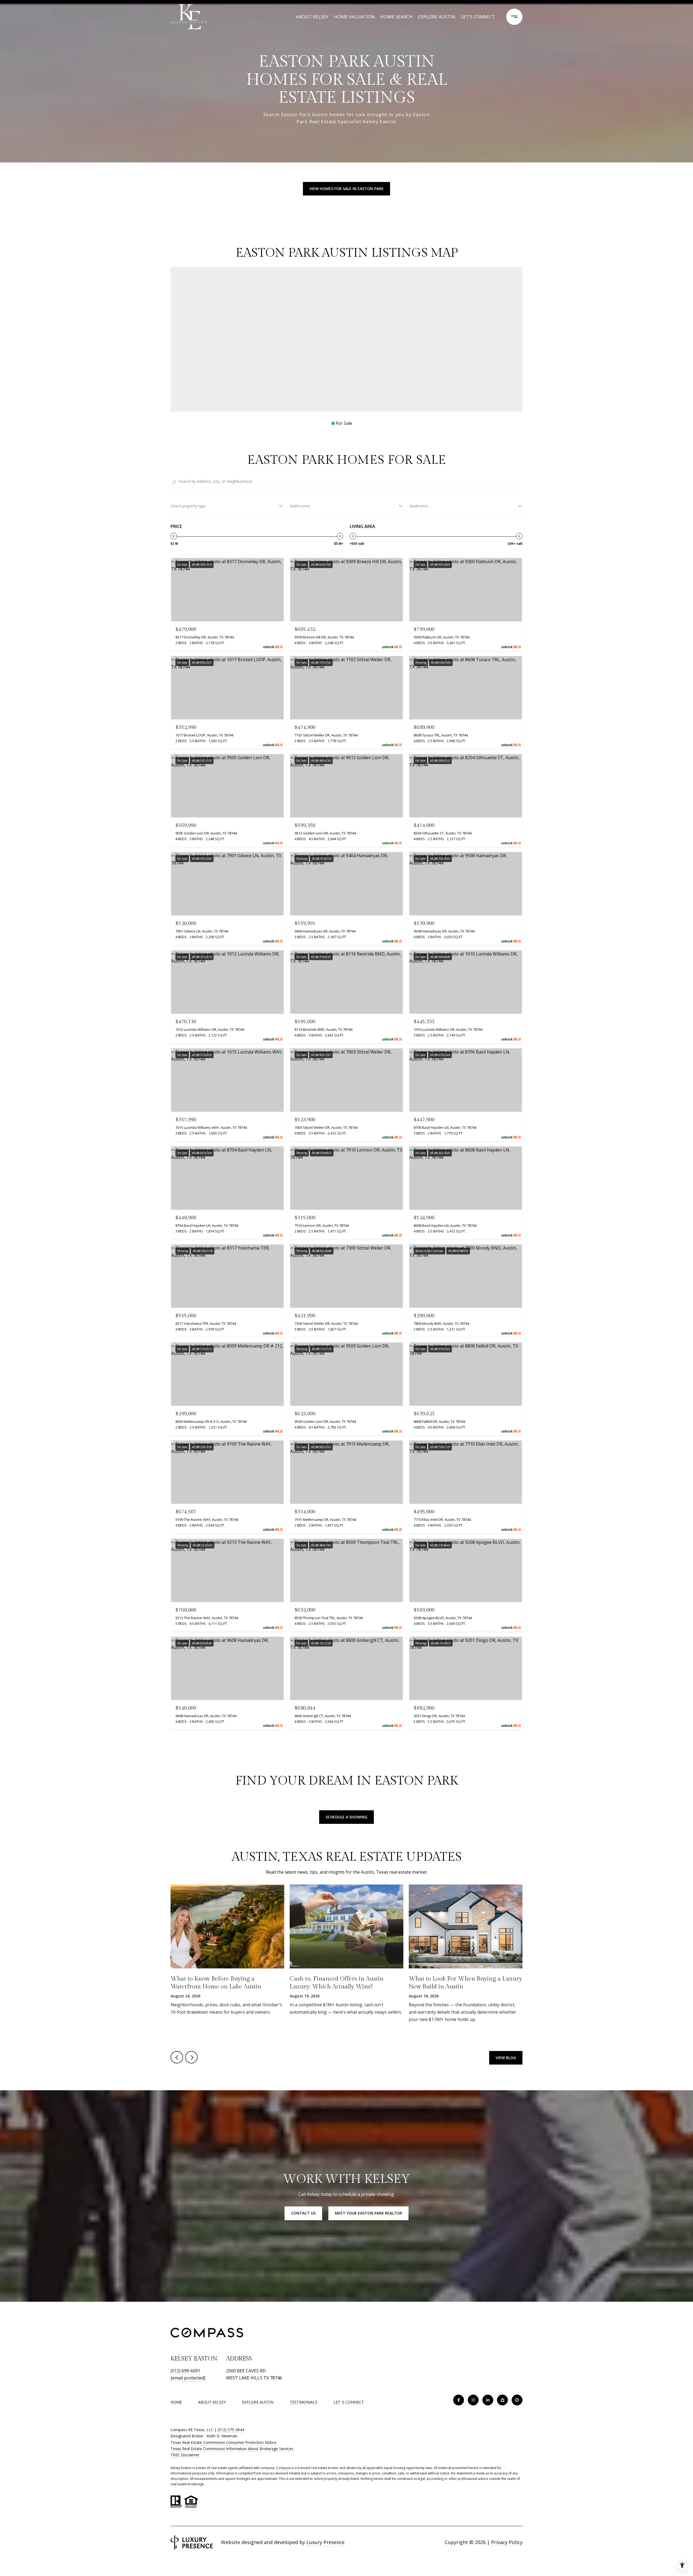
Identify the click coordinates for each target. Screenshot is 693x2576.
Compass (283, 2468)
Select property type (188, 506)
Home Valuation (354, 17)
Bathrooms (300, 506)
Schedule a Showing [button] (346, 1817)
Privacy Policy (507, 2542)
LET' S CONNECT (349, 2402)
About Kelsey (312, 17)
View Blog (506, 2058)
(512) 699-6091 (185, 2371)
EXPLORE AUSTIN (258, 2402)
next (191, 2057)
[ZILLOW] (502, 2400)
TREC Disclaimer (185, 2455)
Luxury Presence (326, 2542)
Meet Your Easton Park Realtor (368, 2213)
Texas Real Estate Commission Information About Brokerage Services (232, 2449)
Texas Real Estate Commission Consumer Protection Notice (223, 2442)
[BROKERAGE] (517, 2400)
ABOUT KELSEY (212, 2402)
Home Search (396, 17)
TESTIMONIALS (303, 2402)
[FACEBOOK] (459, 2400)
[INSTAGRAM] (473, 2400)
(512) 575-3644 (231, 2430)
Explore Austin (437, 17)
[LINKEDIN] (488, 2400)
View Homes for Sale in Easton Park (346, 189)
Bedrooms (419, 506)
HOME (176, 2402)
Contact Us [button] (303, 2213)
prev (177, 2057)
